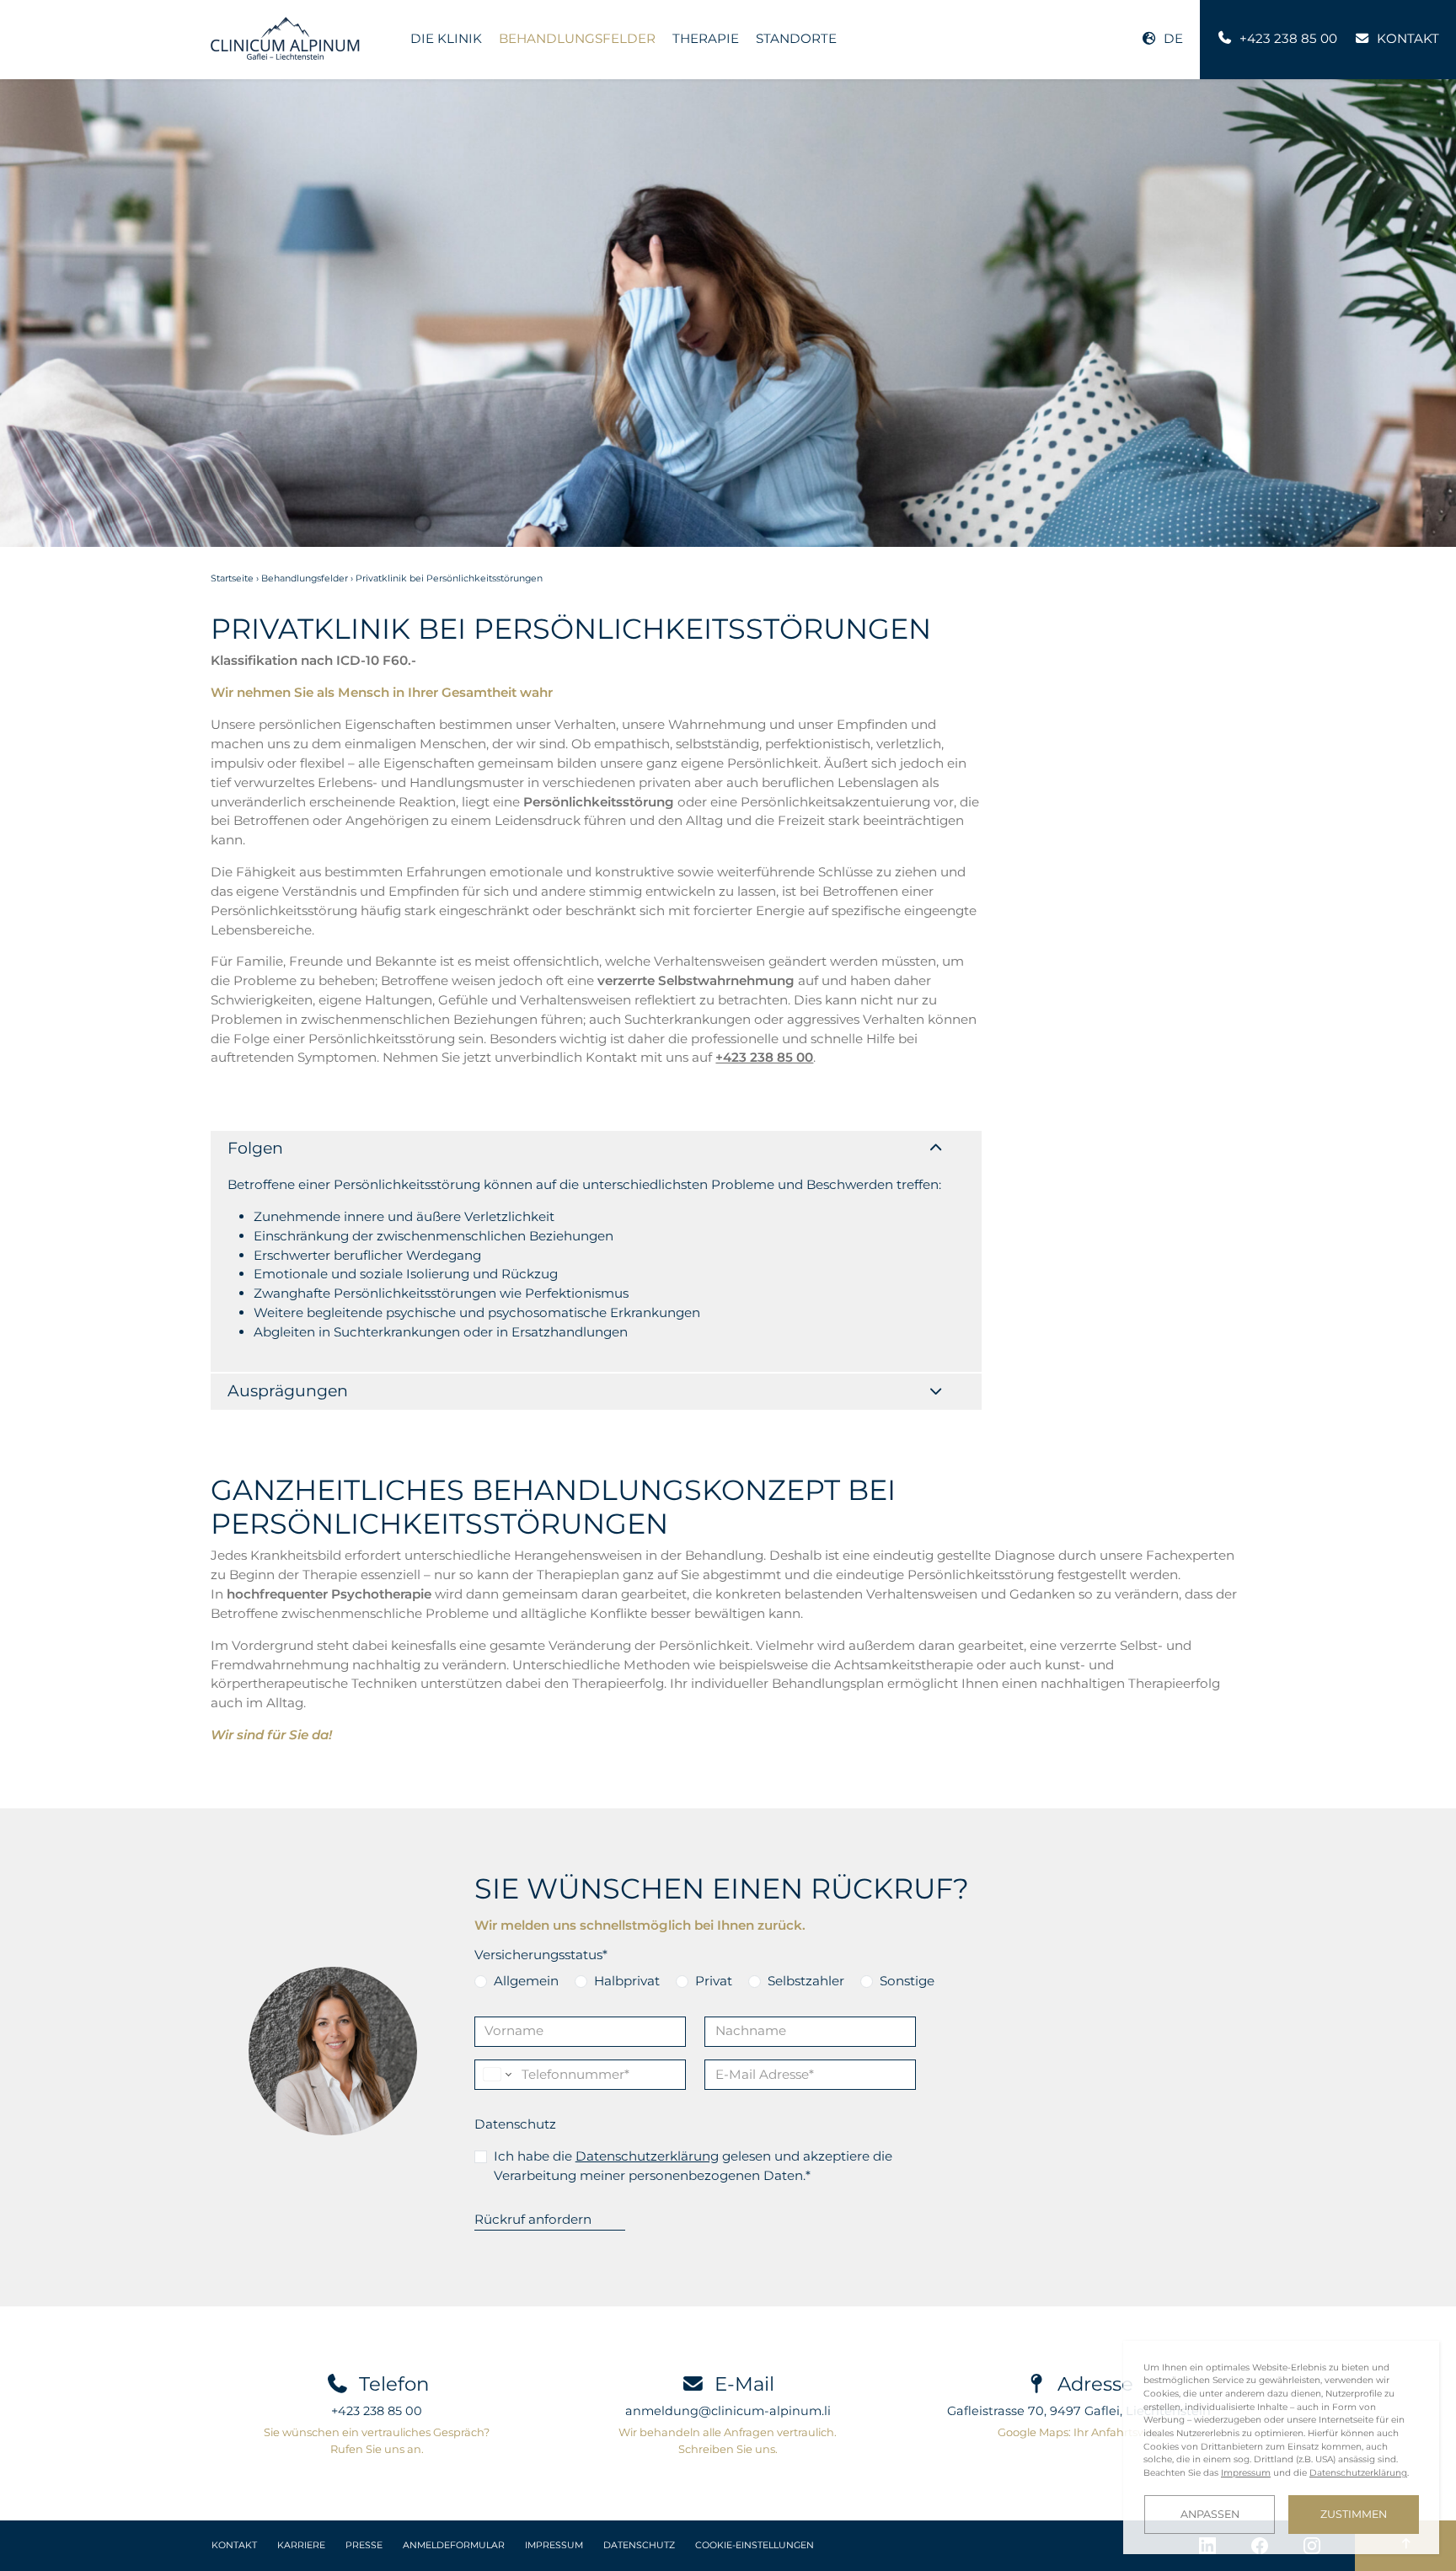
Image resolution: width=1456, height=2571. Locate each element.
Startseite (232, 578)
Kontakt (234, 2545)
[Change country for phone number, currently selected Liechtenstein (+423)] (496, 2075)
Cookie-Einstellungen (755, 2545)
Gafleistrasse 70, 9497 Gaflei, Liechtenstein (1079, 2411)
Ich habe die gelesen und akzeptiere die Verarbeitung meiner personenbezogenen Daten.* (693, 2166)
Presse (364, 2545)
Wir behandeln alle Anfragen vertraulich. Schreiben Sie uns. (728, 2440)
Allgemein (526, 1981)
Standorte (796, 38)
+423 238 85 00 (764, 1057)
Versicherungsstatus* (541, 1955)
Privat (714, 1981)
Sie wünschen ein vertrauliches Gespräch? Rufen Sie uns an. (377, 2440)
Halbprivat (627, 1981)
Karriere (301, 2545)
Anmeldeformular (454, 2545)
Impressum (554, 2545)
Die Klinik (446, 38)
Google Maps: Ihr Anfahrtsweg (1079, 2432)
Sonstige (907, 1981)
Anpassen (1210, 2514)
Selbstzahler (806, 1981)
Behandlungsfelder (577, 38)
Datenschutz (515, 2124)
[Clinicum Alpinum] (285, 38)
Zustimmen (1354, 2514)
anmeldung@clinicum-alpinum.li (728, 2411)
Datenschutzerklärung (647, 2156)
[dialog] (1281, 2448)
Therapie (706, 38)
